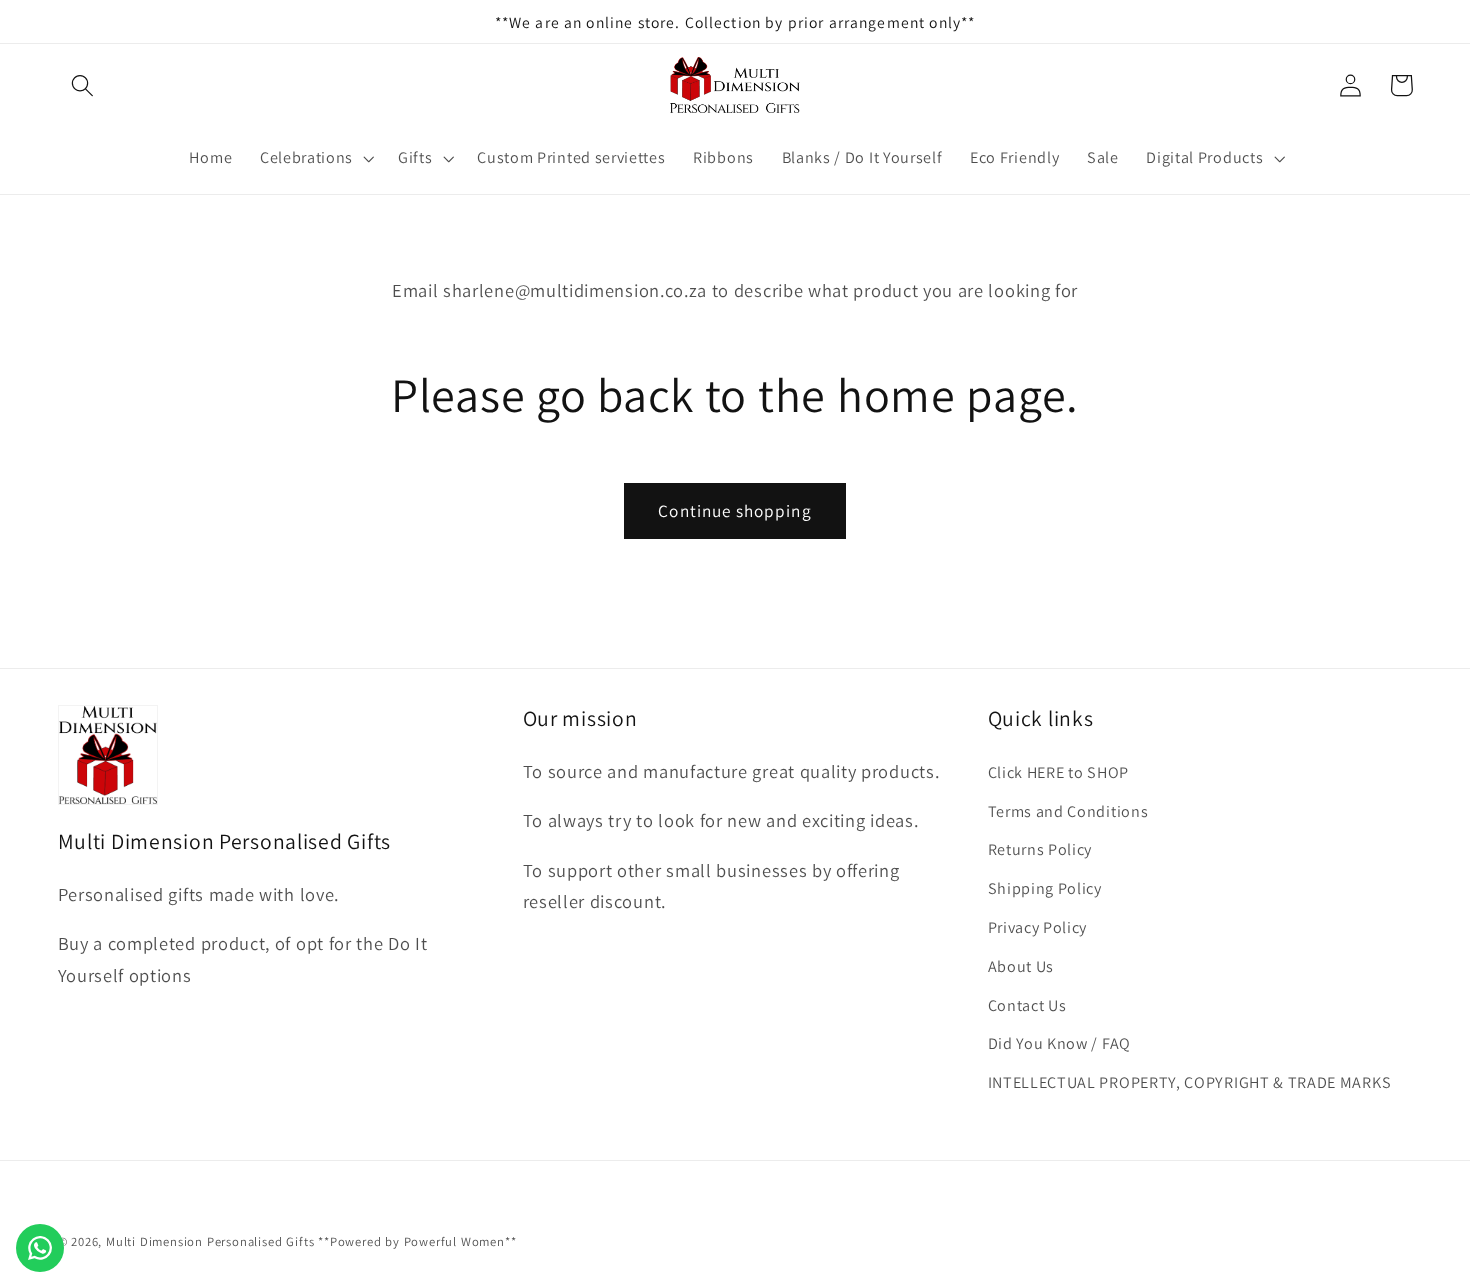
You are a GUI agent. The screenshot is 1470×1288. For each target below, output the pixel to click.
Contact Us (1027, 1005)
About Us (1021, 966)
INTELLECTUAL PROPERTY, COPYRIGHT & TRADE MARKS (1190, 1082)
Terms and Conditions (1068, 811)
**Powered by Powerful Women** (417, 1241)
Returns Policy (1040, 849)
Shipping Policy (1045, 888)
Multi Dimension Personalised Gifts (210, 1241)
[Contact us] (40, 1248)
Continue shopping (735, 510)
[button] (83, 85)
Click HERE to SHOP (1058, 772)
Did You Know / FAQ (1059, 1043)
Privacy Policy (1038, 927)
